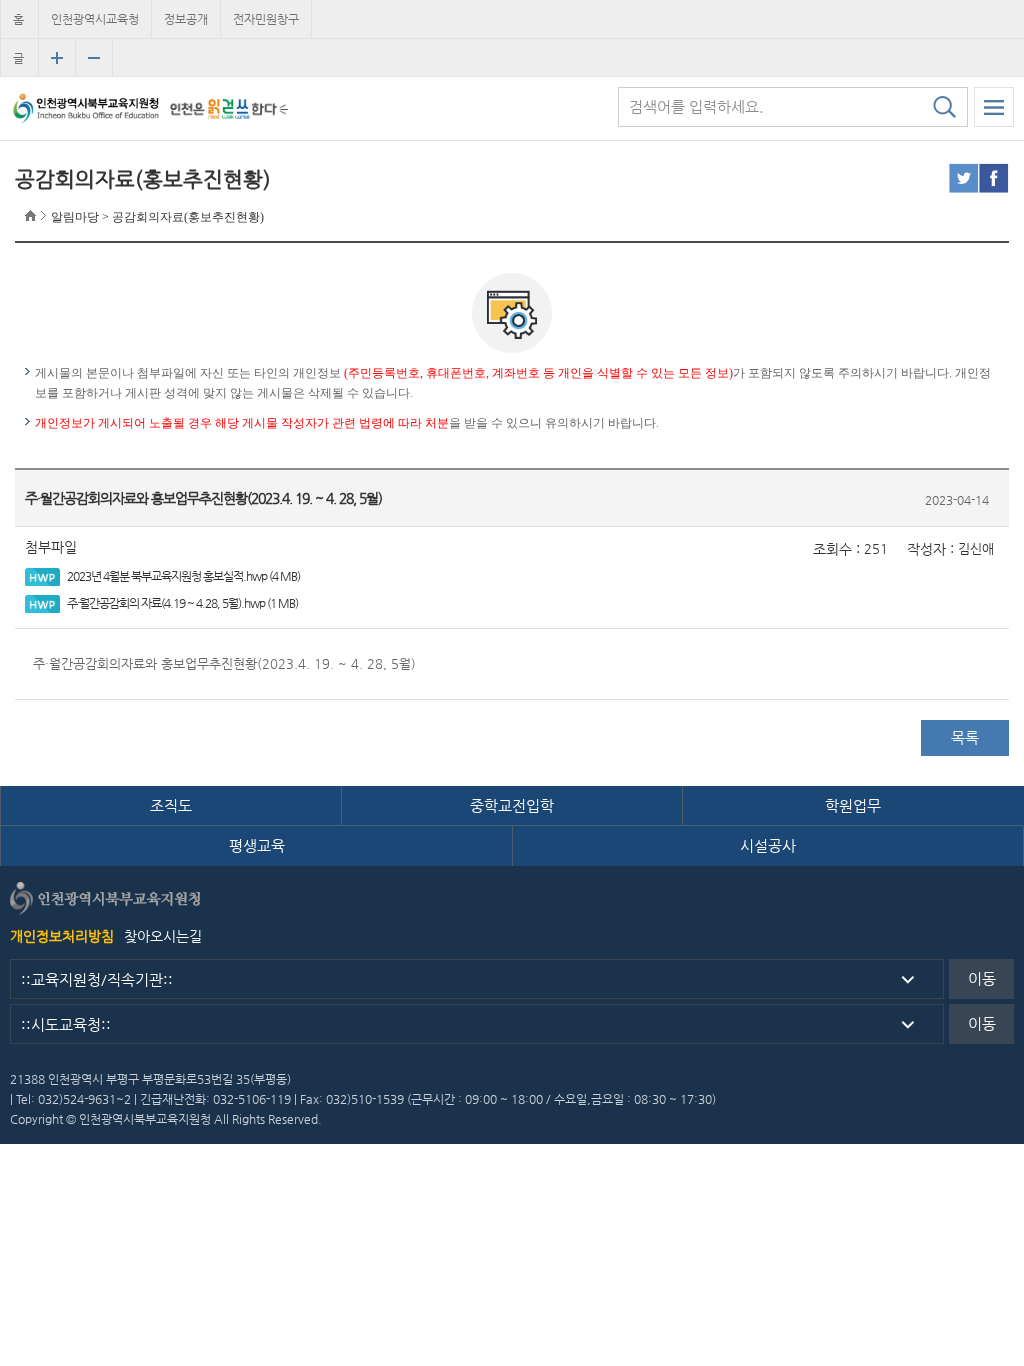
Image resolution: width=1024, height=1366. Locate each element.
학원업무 (853, 805)
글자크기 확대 (57, 58)
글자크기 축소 (94, 58)
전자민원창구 (266, 19)
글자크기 (18, 64)
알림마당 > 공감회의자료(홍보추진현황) (157, 217)
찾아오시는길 (163, 936)
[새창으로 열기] (229, 109)
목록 (965, 737)
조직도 (171, 805)
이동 (982, 978)
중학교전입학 (512, 805)
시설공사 (768, 845)
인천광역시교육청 (95, 19)
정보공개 (186, 19)
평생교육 (257, 845)
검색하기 (944, 107)
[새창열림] (964, 179)
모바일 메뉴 (994, 107)
